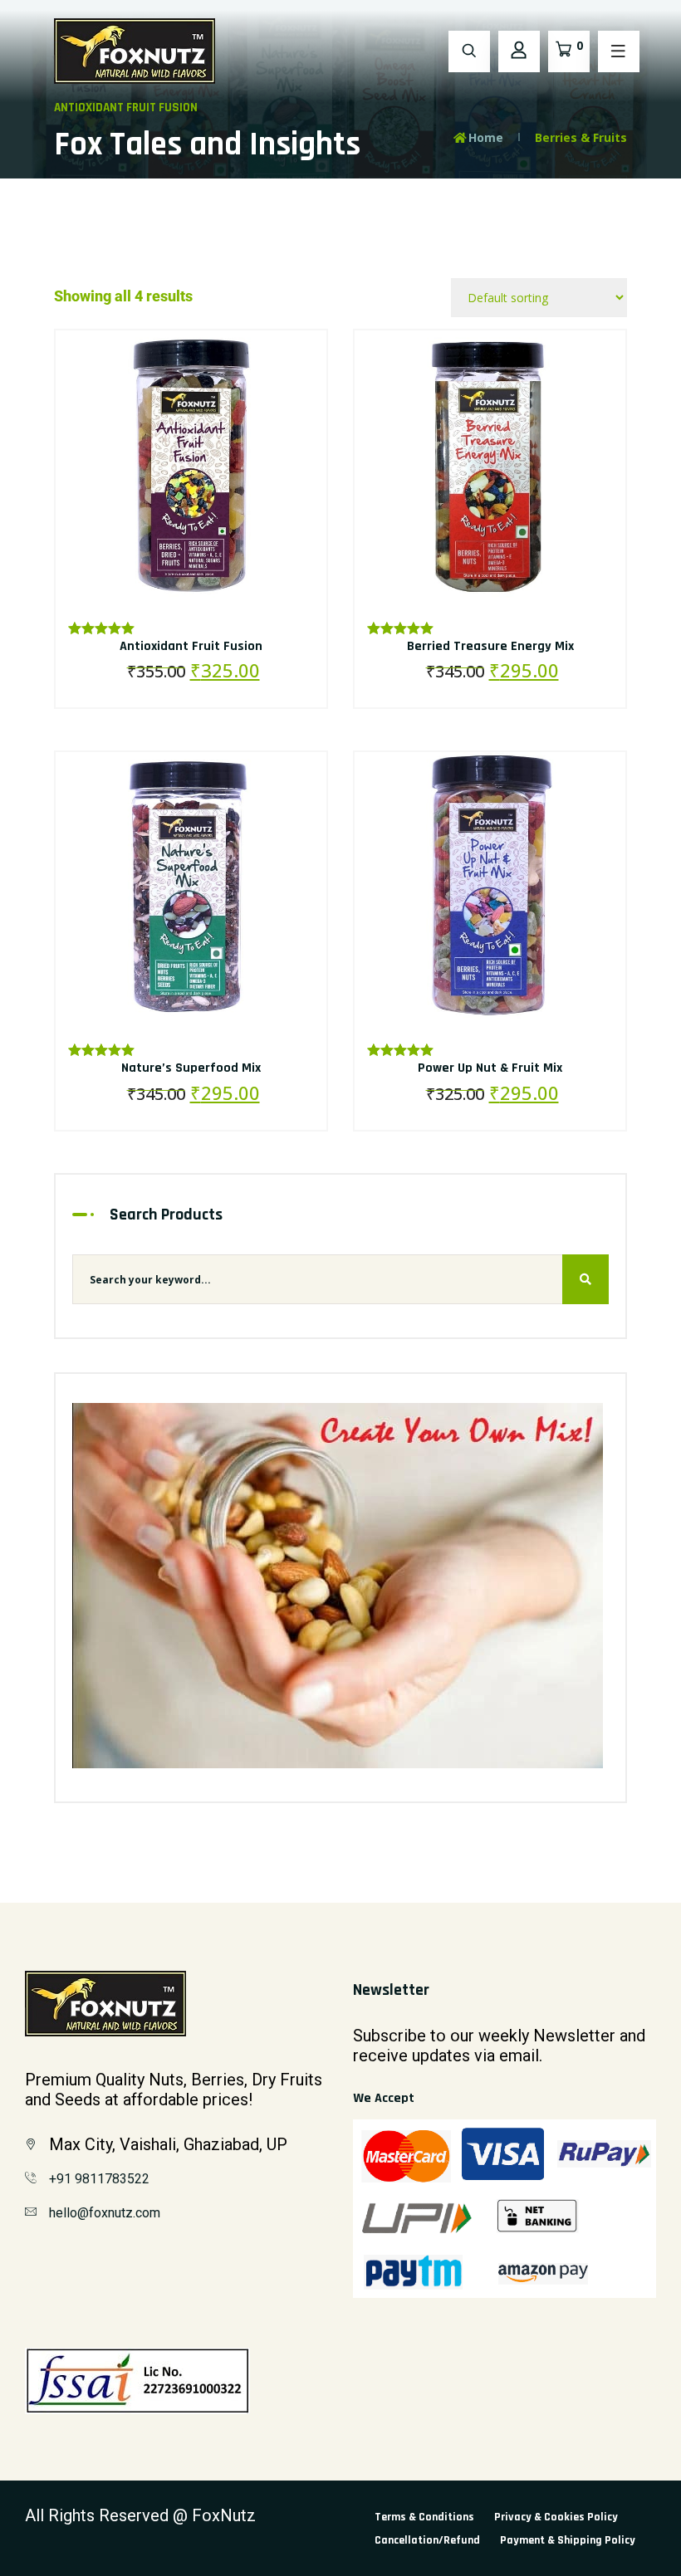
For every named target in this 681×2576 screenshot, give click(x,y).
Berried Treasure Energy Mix (490, 646)
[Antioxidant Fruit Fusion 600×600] (191, 464)
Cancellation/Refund (427, 2540)
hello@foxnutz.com (105, 2213)
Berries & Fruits (581, 137)
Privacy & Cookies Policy (556, 2517)
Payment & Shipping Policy (568, 2540)
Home (486, 137)
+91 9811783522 (99, 2179)
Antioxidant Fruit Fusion (191, 646)
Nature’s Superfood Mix (191, 1068)
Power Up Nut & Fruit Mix (490, 1068)
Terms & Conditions (424, 2517)
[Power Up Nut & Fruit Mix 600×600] (490, 886)
